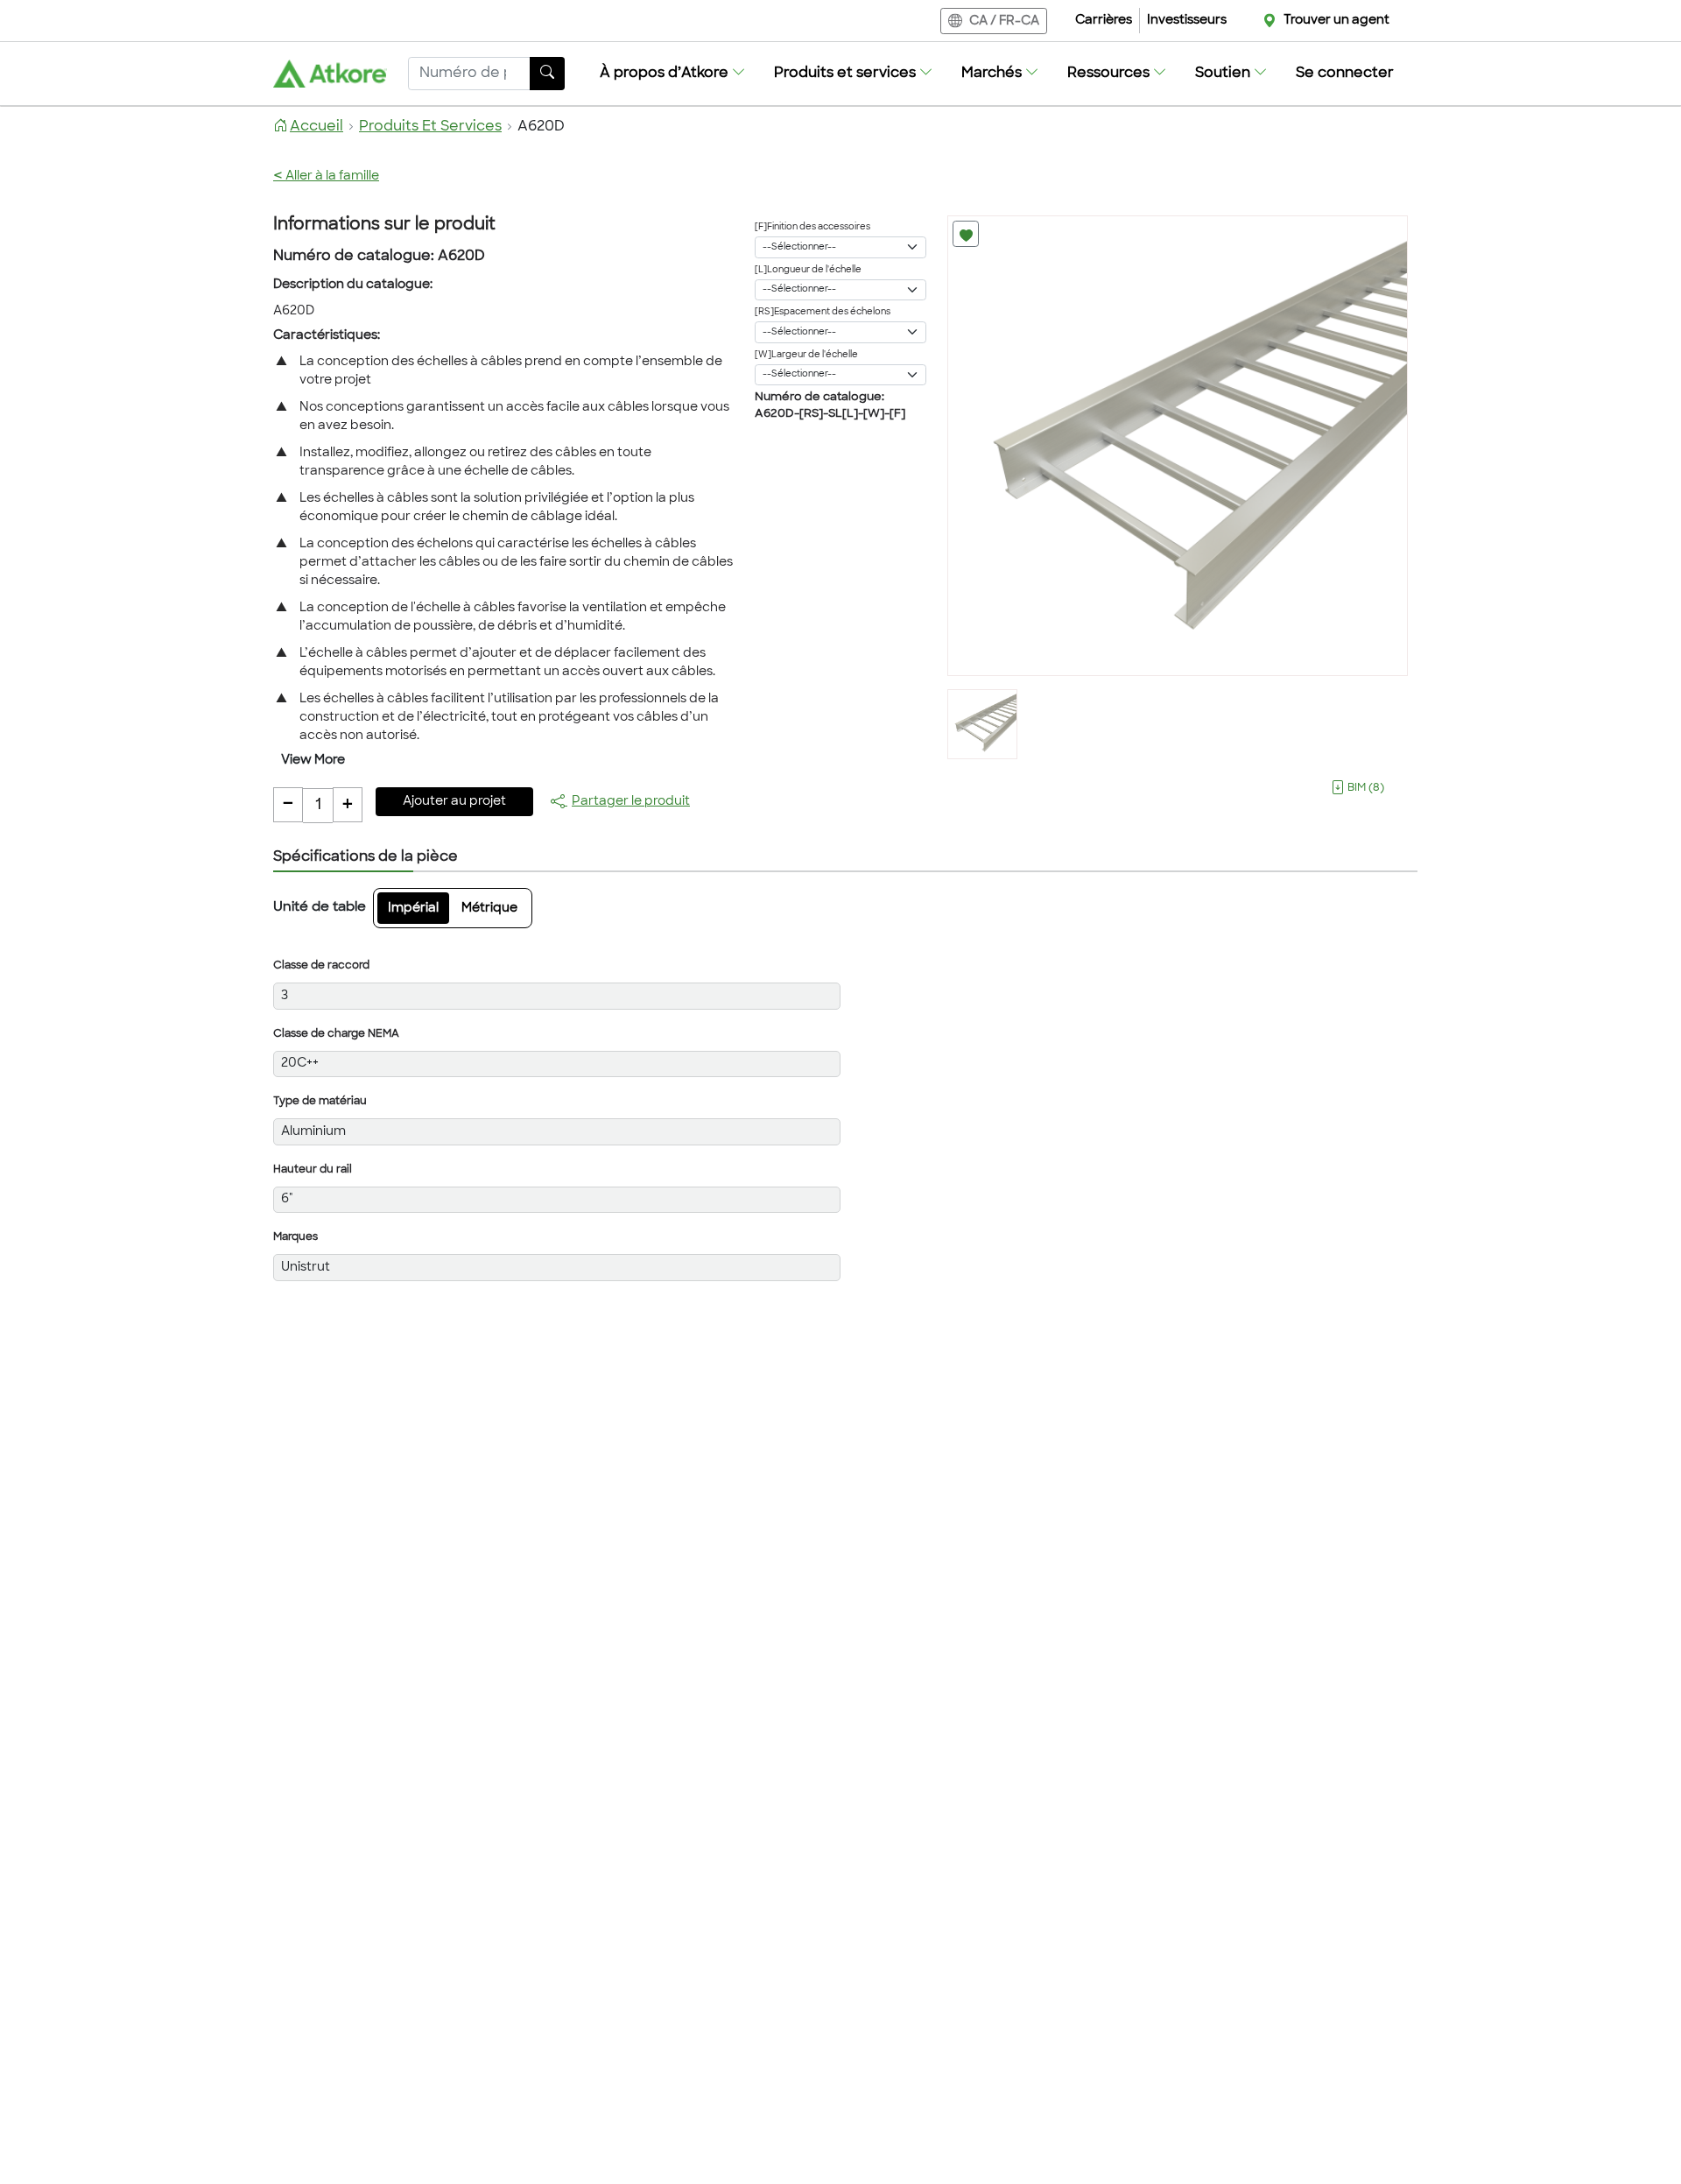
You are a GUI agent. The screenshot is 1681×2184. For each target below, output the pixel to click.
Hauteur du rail (313, 1170)
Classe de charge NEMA (336, 1034)
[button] (673, 74)
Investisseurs (1187, 21)
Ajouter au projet (454, 802)
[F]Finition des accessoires (812, 227)
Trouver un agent (1336, 21)
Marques (295, 1237)
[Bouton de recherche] (547, 74)
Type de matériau (320, 1102)
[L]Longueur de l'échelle (808, 270)
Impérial (413, 909)
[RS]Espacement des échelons (823, 312)
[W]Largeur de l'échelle (806, 355)
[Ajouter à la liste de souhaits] (966, 234)
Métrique (489, 909)
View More (313, 761)
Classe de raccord (321, 966)
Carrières (1104, 21)
